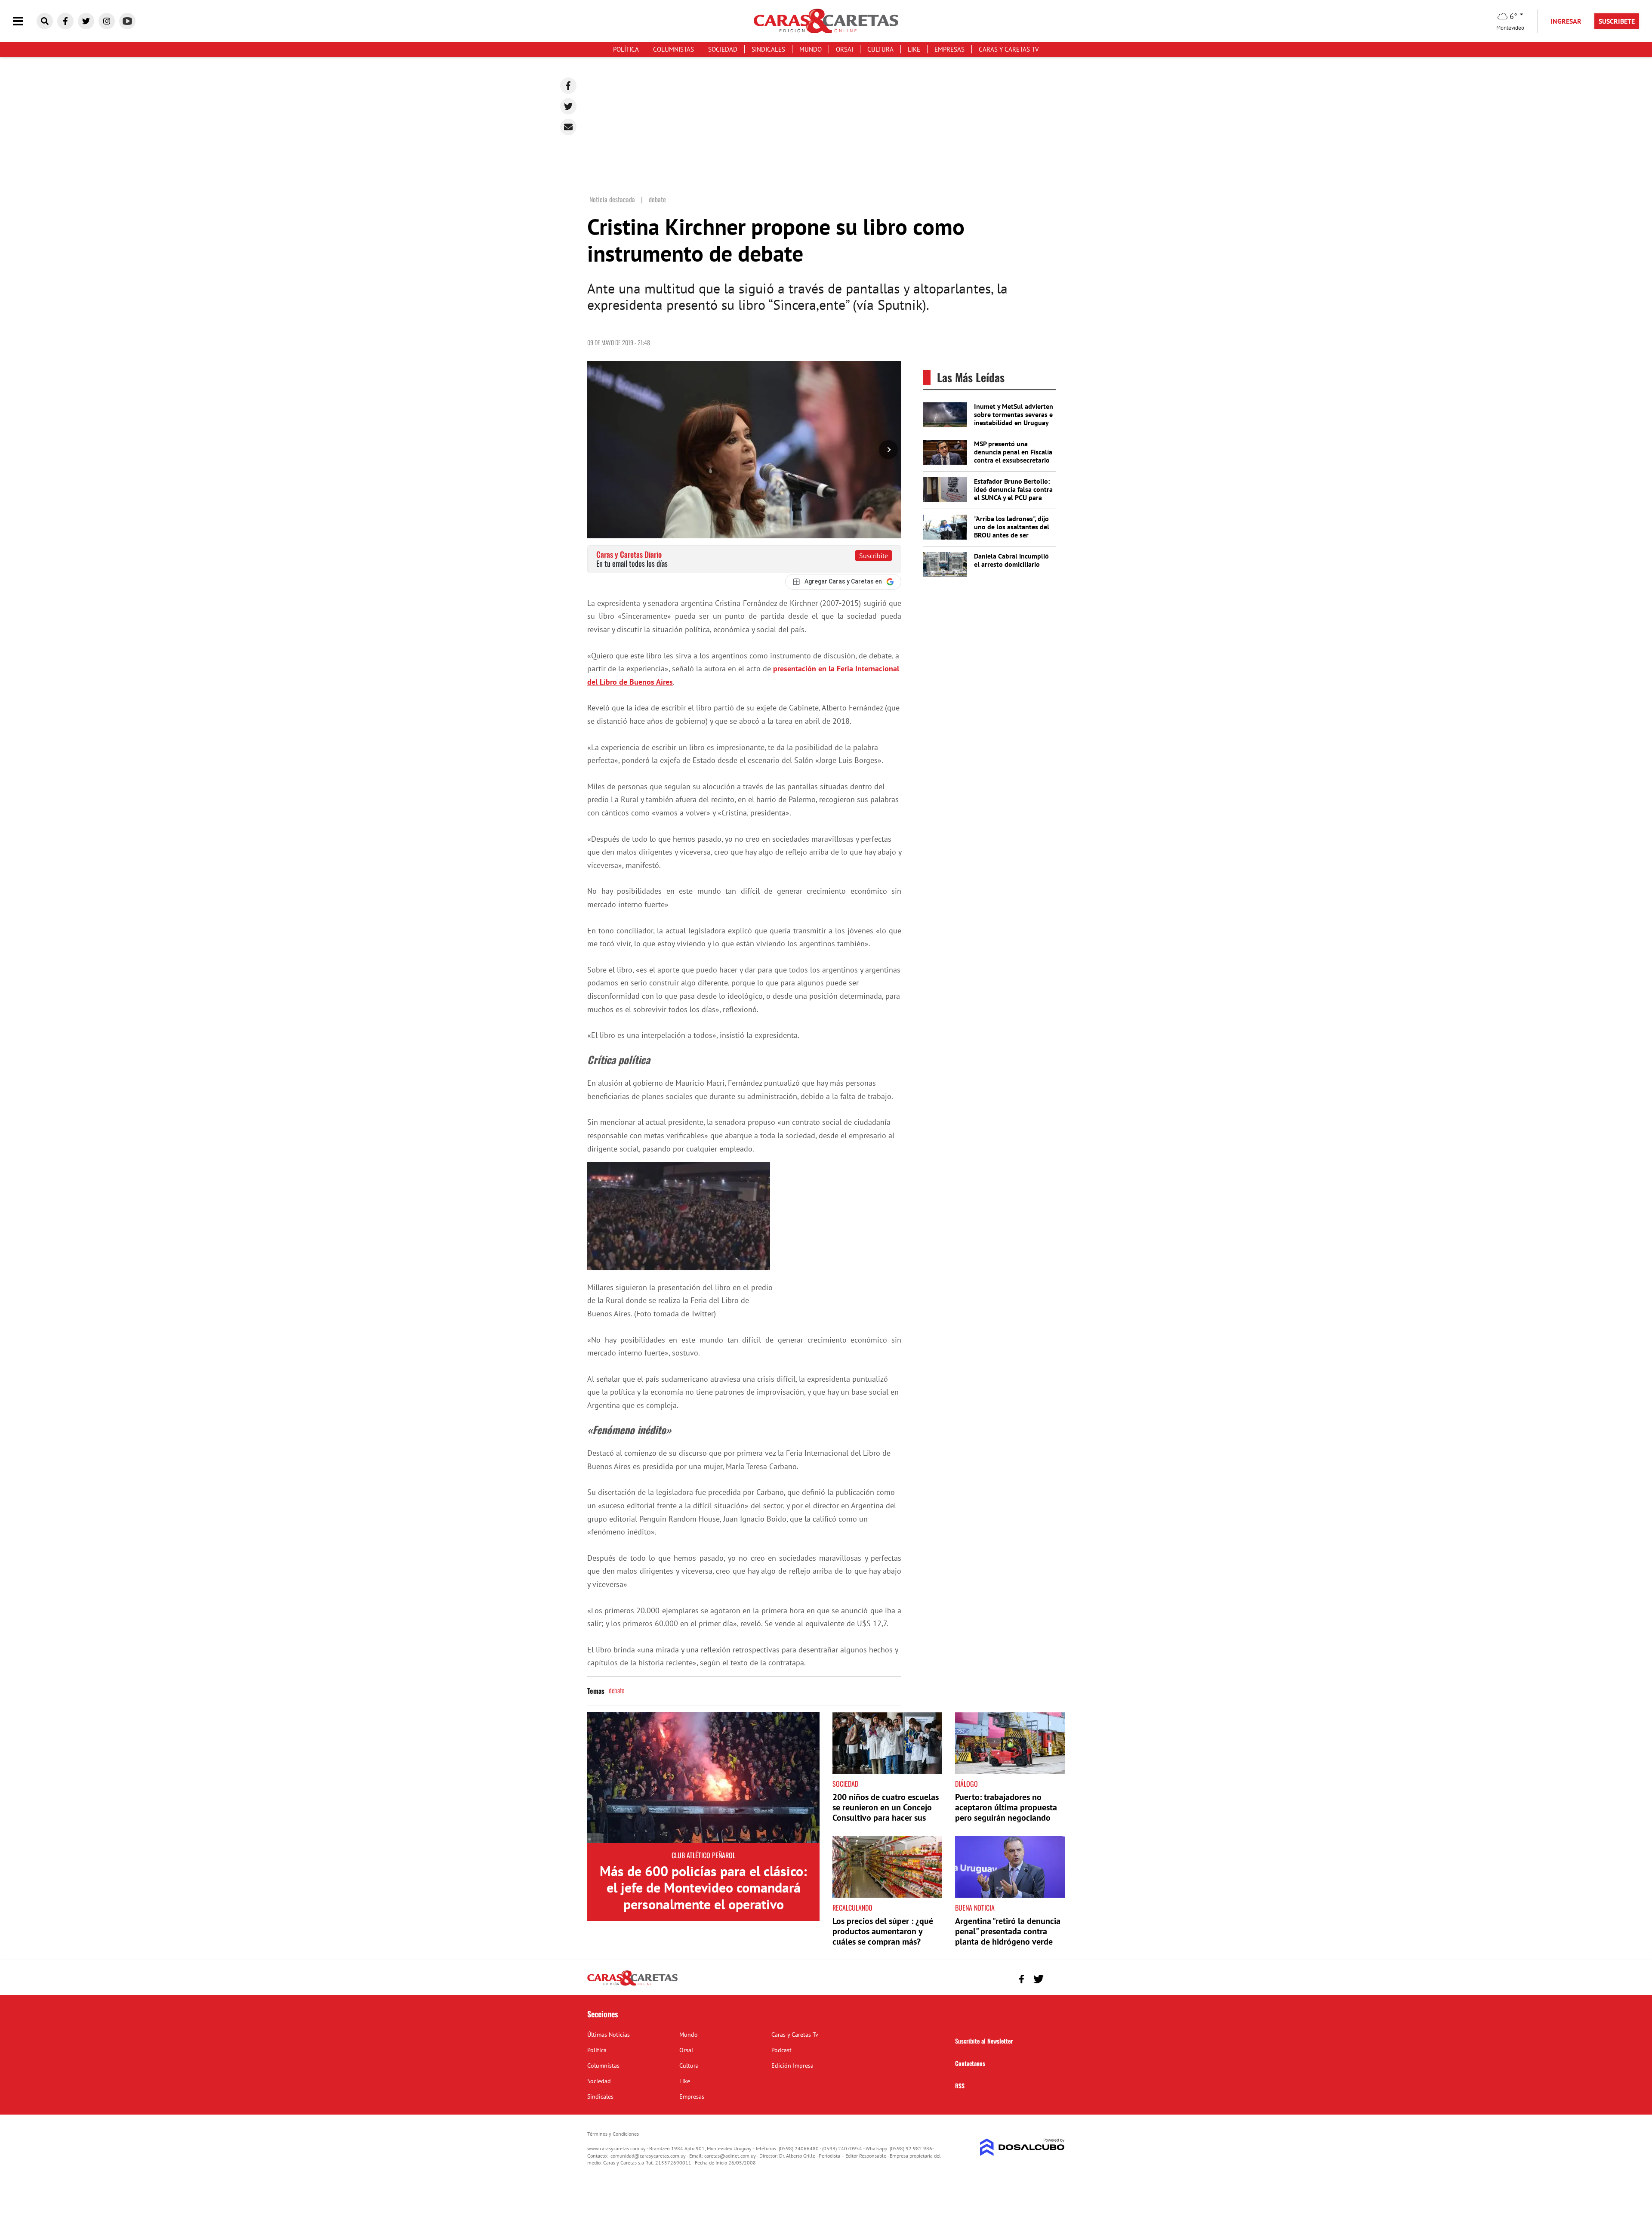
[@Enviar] (568, 127)
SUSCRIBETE (1617, 21)
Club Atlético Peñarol (703, 1855)
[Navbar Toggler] (25, 21)
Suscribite (874, 556)
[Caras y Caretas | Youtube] (127, 21)
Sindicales (768, 49)
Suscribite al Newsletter (984, 2041)
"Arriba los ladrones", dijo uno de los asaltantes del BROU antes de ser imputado (1012, 531)
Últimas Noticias (609, 2035)
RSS (960, 2086)
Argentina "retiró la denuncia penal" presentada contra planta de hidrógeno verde (1008, 1931)
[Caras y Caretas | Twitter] (86, 21)
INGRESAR (1566, 21)
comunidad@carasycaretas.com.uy (648, 2156)
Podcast (781, 2050)
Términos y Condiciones (613, 2134)
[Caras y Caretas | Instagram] (107, 21)
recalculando (852, 1908)
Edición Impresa (792, 2066)
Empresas (949, 49)
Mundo (811, 49)
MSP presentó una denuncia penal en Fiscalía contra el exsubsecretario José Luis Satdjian (1013, 456)
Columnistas (673, 49)
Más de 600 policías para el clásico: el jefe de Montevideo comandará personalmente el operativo (703, 1888)
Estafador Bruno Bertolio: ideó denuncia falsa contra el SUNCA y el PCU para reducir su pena (1013, 494)
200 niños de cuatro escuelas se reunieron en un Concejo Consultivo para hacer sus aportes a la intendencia (886, 1812)
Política (626, 49)
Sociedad (723, 49)
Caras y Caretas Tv (1009, 49)
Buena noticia (975, 1908)
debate (616, 1690)
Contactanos (970, 2063)
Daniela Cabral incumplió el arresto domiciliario (1011, 560)
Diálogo (966, 1784)
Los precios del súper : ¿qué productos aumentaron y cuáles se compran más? (883, 1931)
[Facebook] (568, 86)
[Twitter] (568, 106)
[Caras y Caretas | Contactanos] (1055, 1978)
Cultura (880, 49)
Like (914, 49)
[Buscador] (45, 21)
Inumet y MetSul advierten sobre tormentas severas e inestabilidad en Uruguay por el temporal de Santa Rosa (1014, 423)
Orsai (844, 49)
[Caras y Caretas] (632, 1985)
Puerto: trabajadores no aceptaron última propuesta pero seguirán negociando (1006, 1807)
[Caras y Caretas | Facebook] (65, 21)
